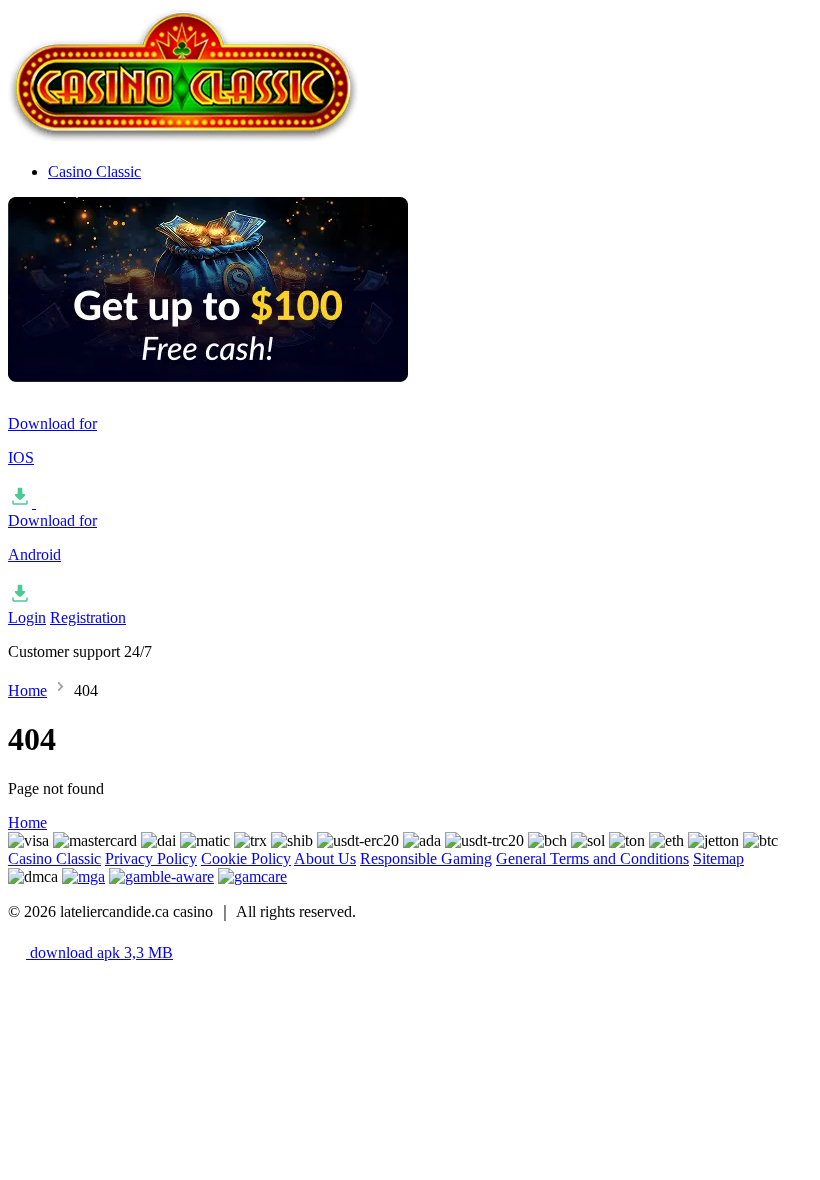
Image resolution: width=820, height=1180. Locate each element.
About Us (325, 858)
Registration (88, 617)
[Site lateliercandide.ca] (183, 137)
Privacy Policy (151, 858)
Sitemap (718, 858)
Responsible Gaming (426, 858)
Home (27, 690)
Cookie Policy (246, 858)
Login (27, 617)
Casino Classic (94, 171)
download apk (99, 952)
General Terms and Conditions (592, 858)
